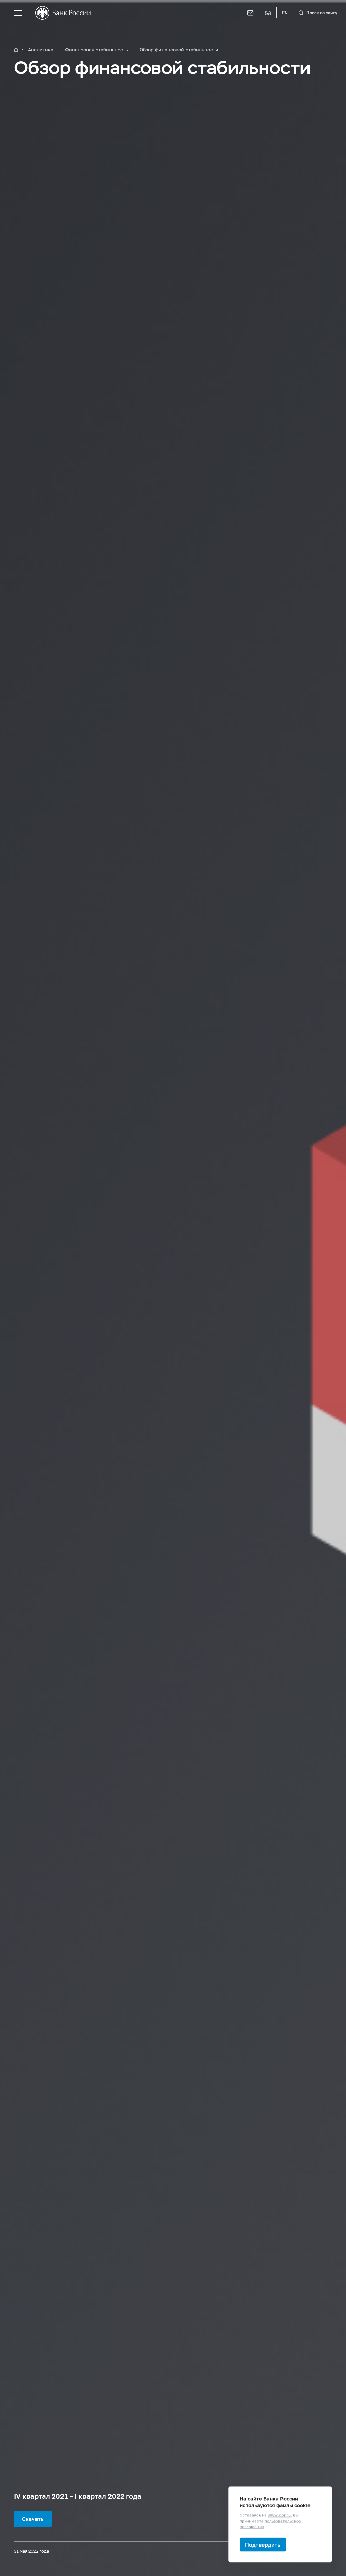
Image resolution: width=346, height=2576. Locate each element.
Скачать (33, 2519)
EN (285, 13)
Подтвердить (263, 2544)
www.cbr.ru (279, 2515)
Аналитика (41, 50)
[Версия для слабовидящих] (268, 13)
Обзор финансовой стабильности (179, 50)
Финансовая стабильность (96, 50)
